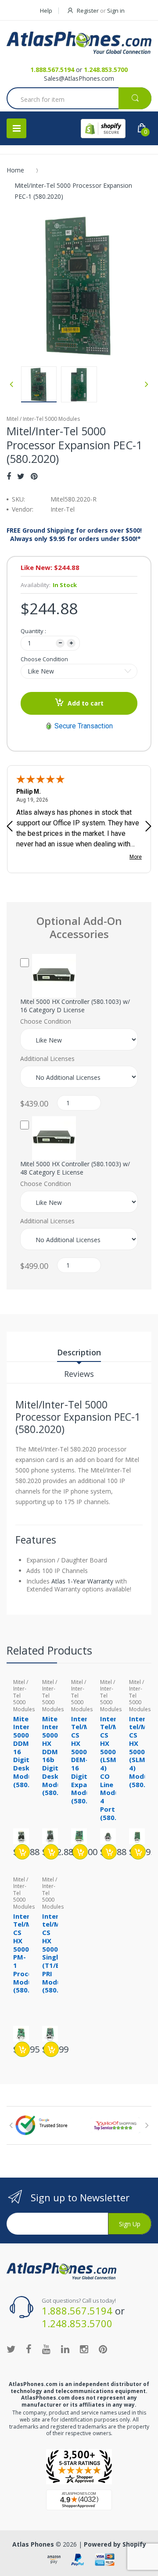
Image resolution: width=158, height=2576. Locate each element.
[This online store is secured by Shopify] (103, 129)
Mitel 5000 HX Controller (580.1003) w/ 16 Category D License (75, 1006)
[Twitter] (21, 476)
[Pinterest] (34, 476)
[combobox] (79, 99)
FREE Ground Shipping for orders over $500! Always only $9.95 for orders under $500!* (74, 534)
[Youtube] (46, 2349)
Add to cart (86, 703)
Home (15, 170)
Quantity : (33, 631)
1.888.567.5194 (52, 70)
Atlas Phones (33, 2544)
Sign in (116, 11)
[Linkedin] (65, 2349)
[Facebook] (9, 476)
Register (88, 11)
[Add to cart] (22, 1852)
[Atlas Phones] (79, 43)
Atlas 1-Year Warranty (82, 1581)
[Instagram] (84, 2349)
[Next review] (148, 827)
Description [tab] (79, 1352)
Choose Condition (44, 659)
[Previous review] (10, 827)
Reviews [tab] (79, 1374)
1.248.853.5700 (106, 70)
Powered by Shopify (115, 2544)
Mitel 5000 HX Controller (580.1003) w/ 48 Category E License (75, 1168)
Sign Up (130, 2224)
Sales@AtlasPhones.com (79, 78)
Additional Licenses (47, 1059)
